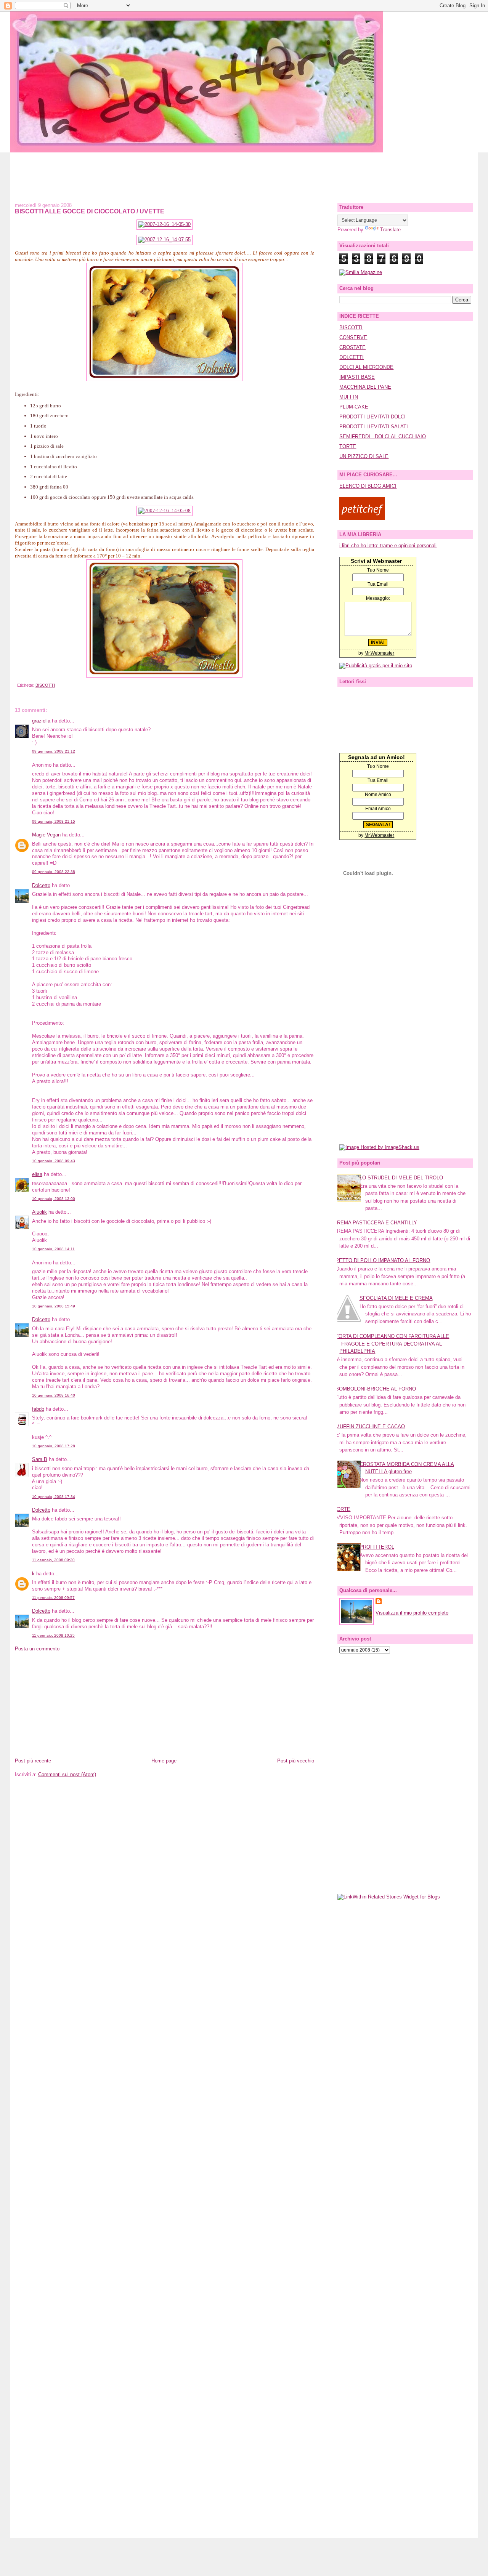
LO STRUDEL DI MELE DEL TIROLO (401, 1178)
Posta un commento (37, 1649)
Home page (164, 1761)
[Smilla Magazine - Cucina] (361, 272)
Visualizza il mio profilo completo (412, 1613)
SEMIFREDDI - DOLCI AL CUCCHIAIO (383, 437)
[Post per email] (16, 685)
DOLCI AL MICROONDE (366, 367)
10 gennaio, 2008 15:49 (54, 1306)
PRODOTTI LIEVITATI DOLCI (372, 417)
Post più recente (33, 1761)
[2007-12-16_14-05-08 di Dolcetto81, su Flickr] (165, 510)
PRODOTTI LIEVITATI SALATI (374, 427)
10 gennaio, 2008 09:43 (54, 1161)
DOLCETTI (352, 357)
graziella (41, 721)
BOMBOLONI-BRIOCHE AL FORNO (376, 1389)
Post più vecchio (296, 1761)
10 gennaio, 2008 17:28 (54, 1446)
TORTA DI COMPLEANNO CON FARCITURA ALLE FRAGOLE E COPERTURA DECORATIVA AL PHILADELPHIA (392, 1344)
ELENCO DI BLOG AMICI (368, 486)
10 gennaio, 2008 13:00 (54, 1199)
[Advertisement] (244, 170)
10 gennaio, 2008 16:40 (54, 1395)
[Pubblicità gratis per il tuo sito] (376, 666)
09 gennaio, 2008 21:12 (54, 751)
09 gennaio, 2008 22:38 (54, 872)
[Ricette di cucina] (362, 518)
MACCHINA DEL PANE (365, 387)
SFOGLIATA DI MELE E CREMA (396, 1298)
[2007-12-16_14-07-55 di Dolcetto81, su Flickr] (165, 239)
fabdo (38, 1409)
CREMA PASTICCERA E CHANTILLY (375, 1223)
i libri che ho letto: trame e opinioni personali (388, 545)
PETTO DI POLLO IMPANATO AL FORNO (383, 1260)
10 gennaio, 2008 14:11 (53, 1249)
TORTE (348, 446)
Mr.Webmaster (379, 653)
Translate (390, 230)
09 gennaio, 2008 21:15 (54, 821)
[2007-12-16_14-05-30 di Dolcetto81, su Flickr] (165, 224)
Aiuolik (39, 1212)
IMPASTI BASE (357, 377)
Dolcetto (41, 885)
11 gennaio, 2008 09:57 (53, 1598)
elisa (37, 1174)
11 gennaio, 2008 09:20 (53, 1560)
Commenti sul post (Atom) (67, 1774)
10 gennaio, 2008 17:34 (54, 1497)
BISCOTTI (45, 685)
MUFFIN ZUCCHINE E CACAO (370, 1427)
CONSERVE (353, 337)
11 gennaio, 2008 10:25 (53, 1635)
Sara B (40, 1459)
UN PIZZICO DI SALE (364, 456)
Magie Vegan (46, 835)
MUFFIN (349, 397)
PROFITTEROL (377, 1547)
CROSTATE (352, 347)
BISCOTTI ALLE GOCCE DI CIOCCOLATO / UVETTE (90, 211)
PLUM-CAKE (354, 407)
